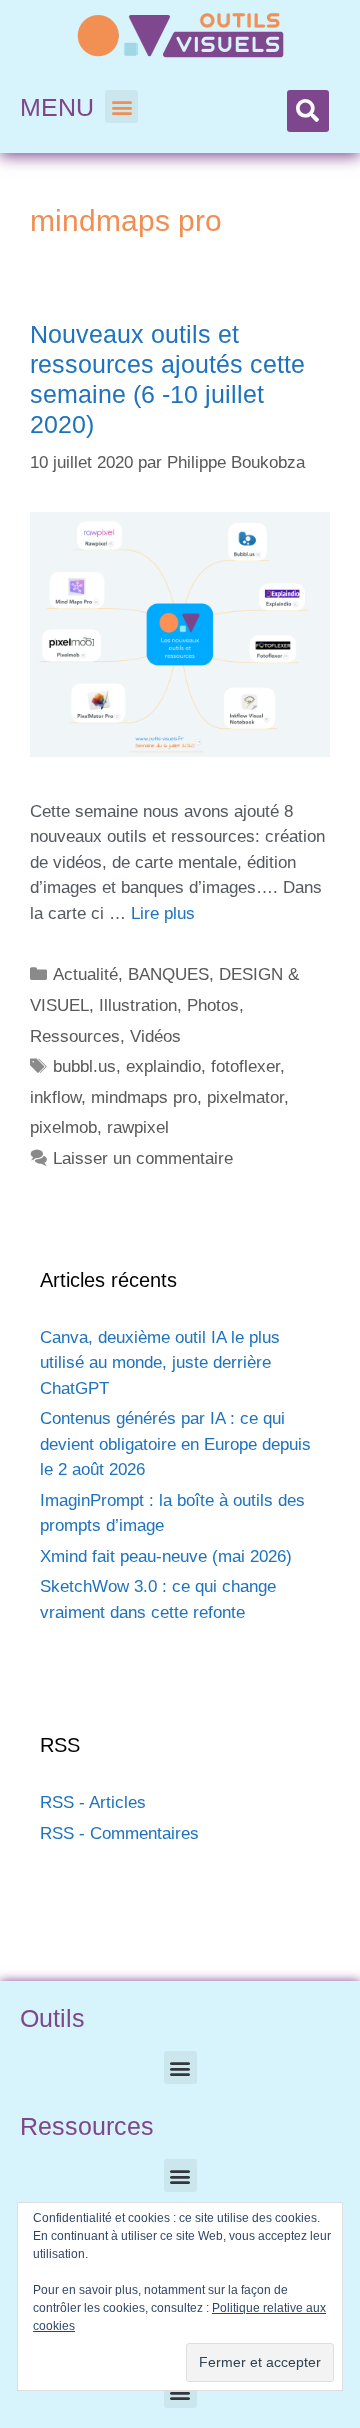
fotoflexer (245, 1066)
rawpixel (138, 1127)
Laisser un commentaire (143, 1158)
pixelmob (63, 1127)
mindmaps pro (144, 1097)
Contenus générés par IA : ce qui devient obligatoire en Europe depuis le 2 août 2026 (175, 1444)
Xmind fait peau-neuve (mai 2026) (166, 1556)
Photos (213, 1005)
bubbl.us (84, 1066)
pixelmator (245, 1097)
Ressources (75, 1036)
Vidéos (155, 1036)
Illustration (138, 1005)
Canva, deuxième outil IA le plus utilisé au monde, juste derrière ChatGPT (160, 1363)
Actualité (85, 974)
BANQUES (168, 974)
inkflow (55, 1097)
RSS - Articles (93, 1802)
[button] (121, 106)
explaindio (163, 1066)
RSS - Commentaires (119, 1833)
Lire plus (163, 913)
